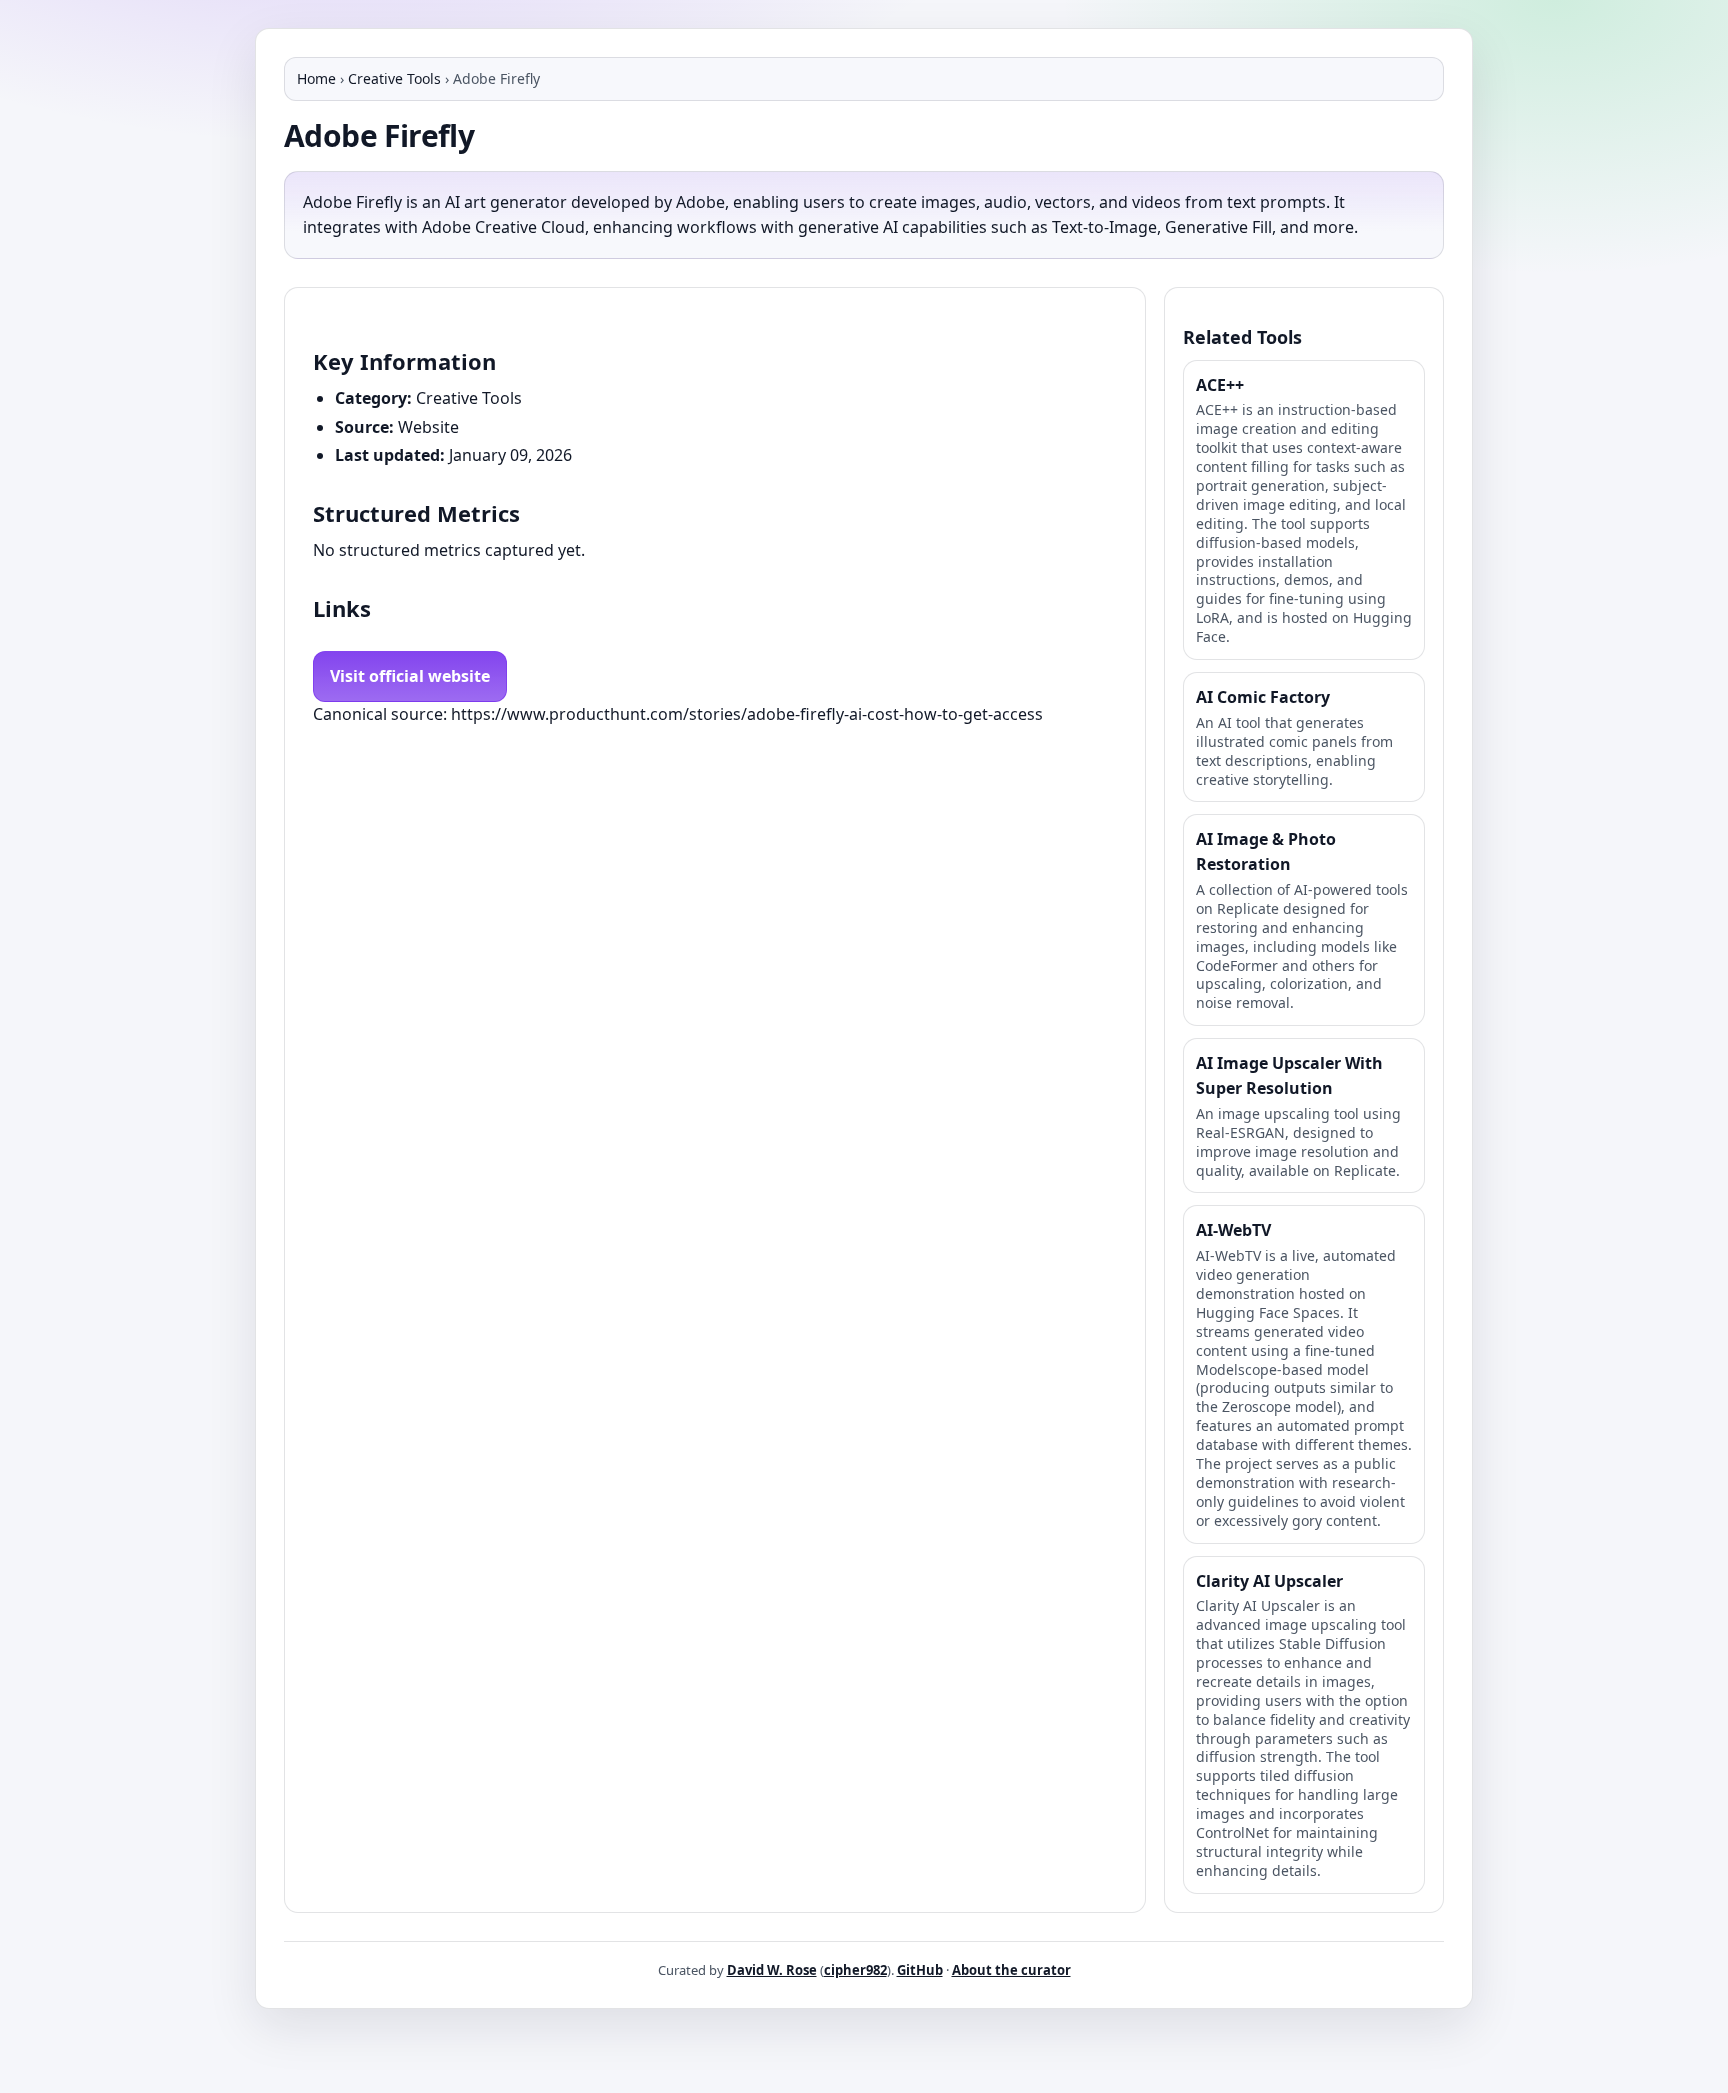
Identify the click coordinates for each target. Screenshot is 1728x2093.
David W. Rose (772, 1970)
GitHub (920, 1970)
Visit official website (410, 676)
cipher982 (855, 1970)
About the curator (1011, 1970)
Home (316, 78)
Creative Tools (394, 78)
